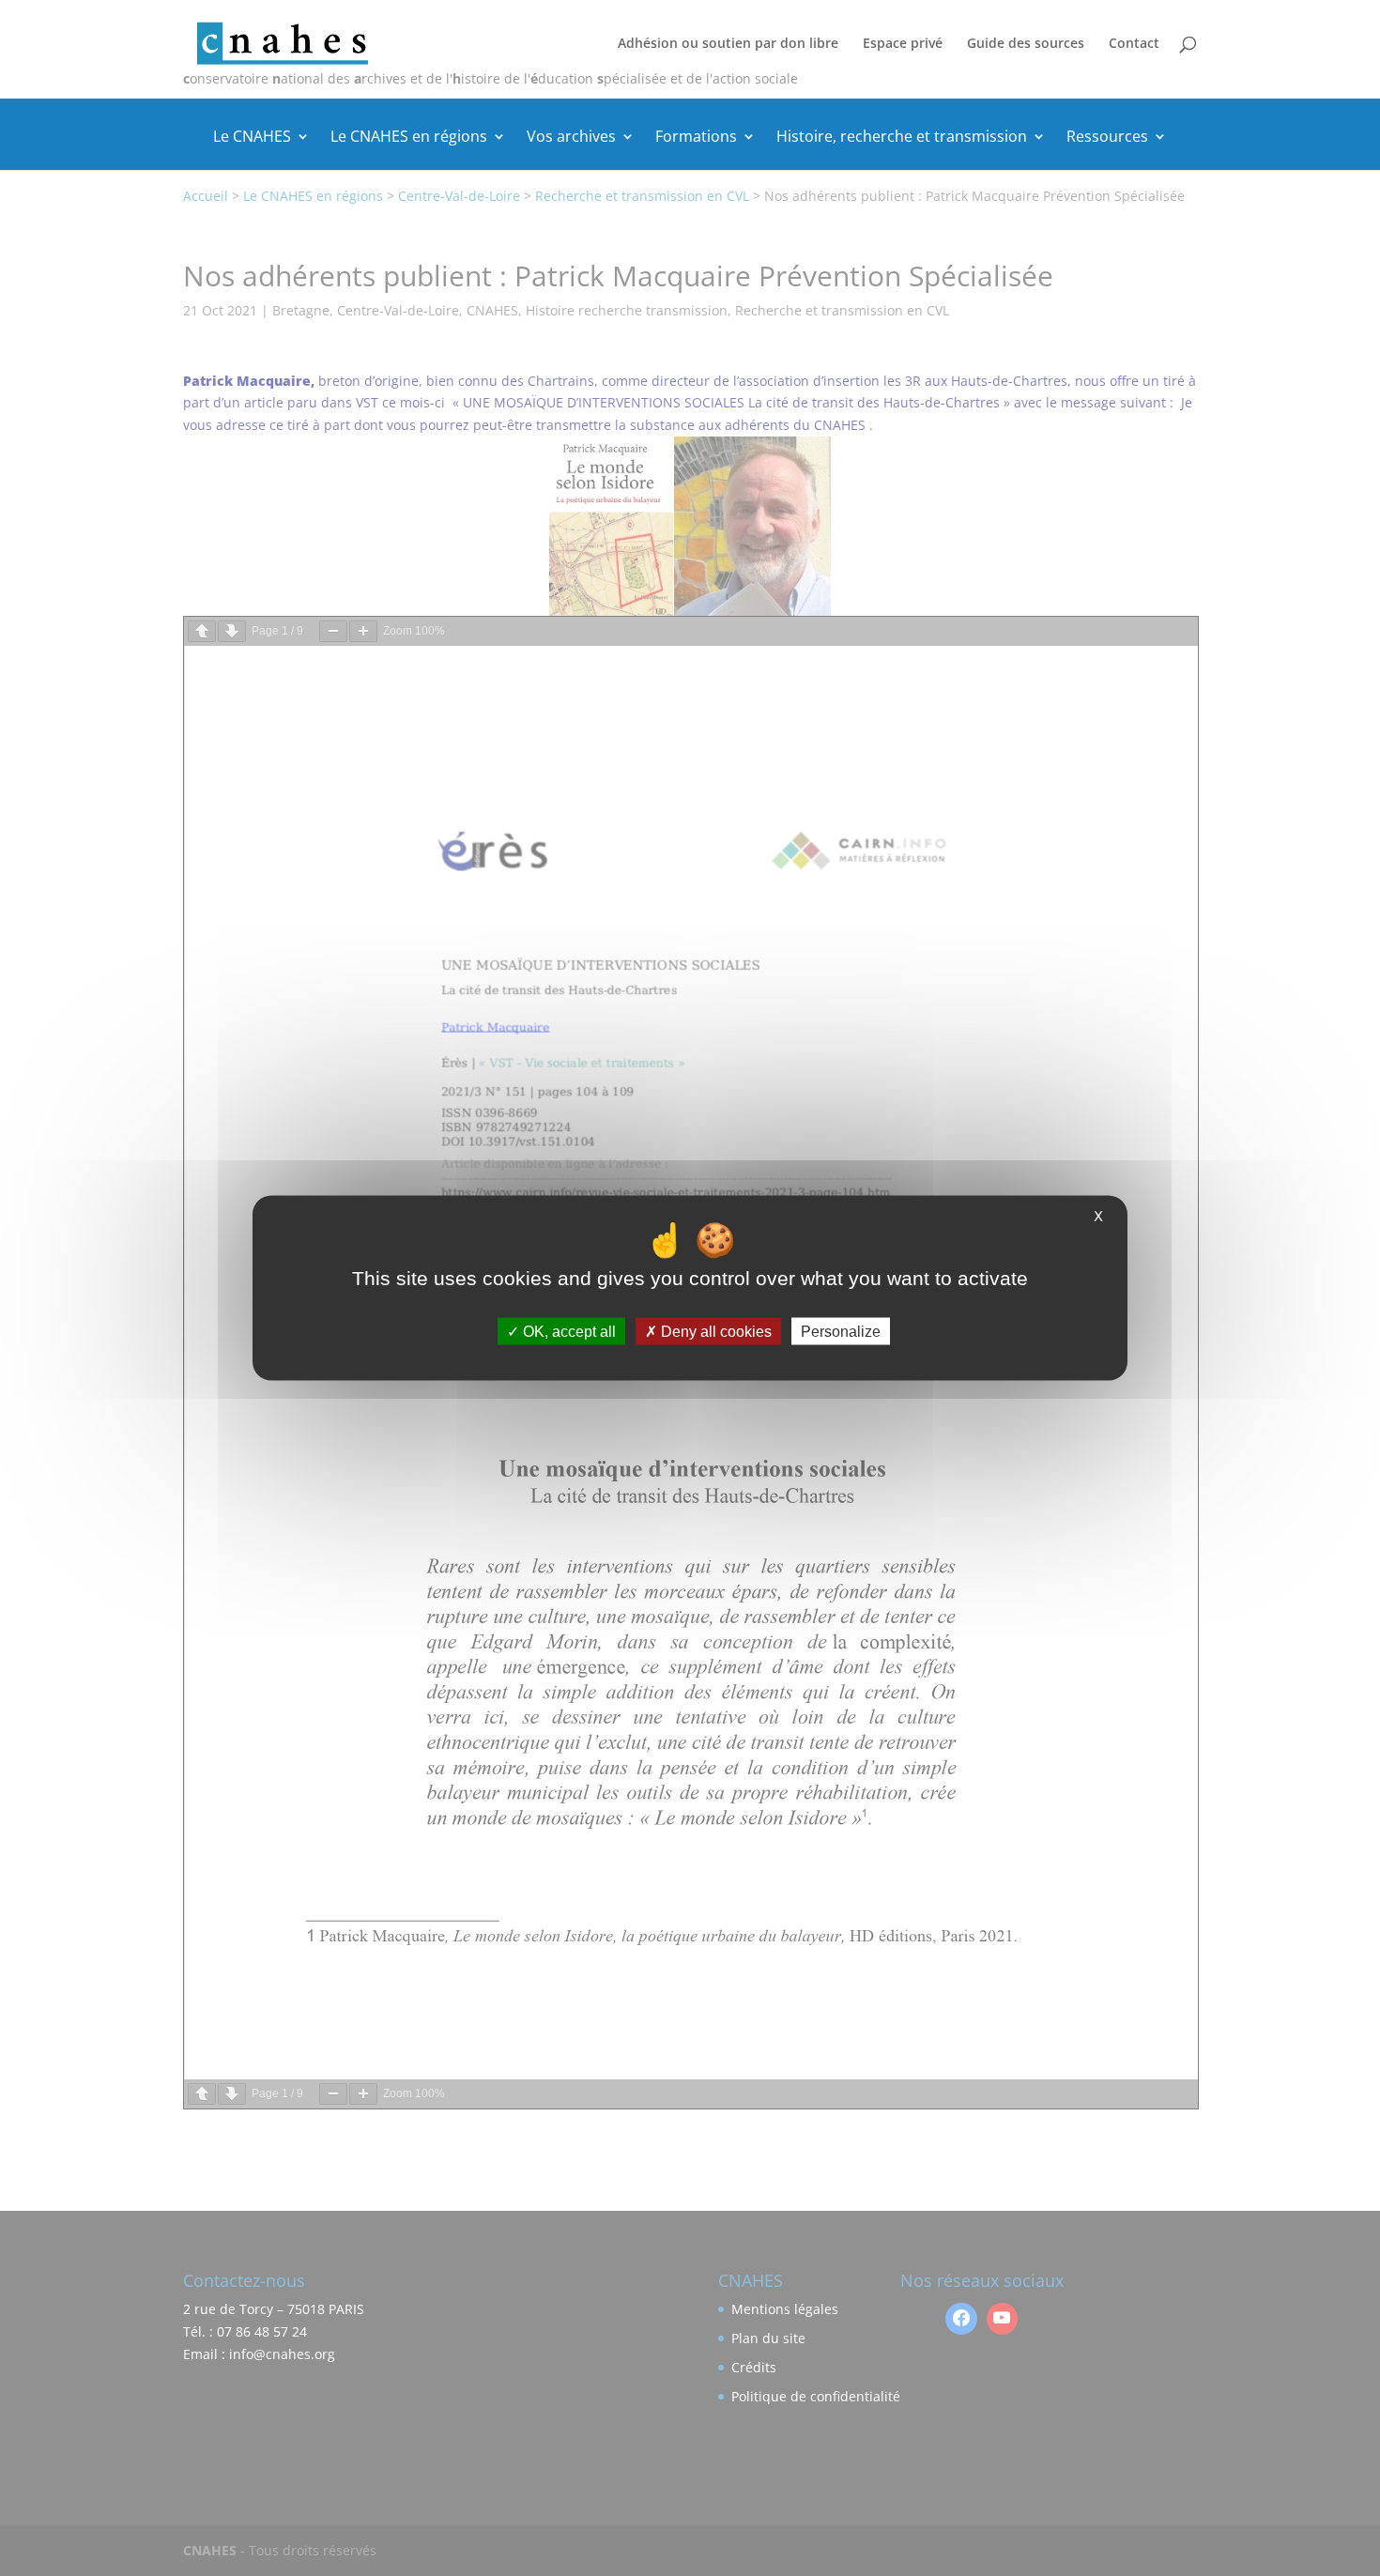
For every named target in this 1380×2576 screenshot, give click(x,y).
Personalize (841, 1331)
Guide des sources (1026, 44)
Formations (696, 138)
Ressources (1107, 138)
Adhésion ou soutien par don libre (728, 44)
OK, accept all (567, 1331)
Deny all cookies (714, 1331)
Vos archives (571, 138)
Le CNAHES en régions (409, 138)
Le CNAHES (252, 138)
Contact (1134, 44)
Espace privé (903, 44)
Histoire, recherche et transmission (902, 138)
